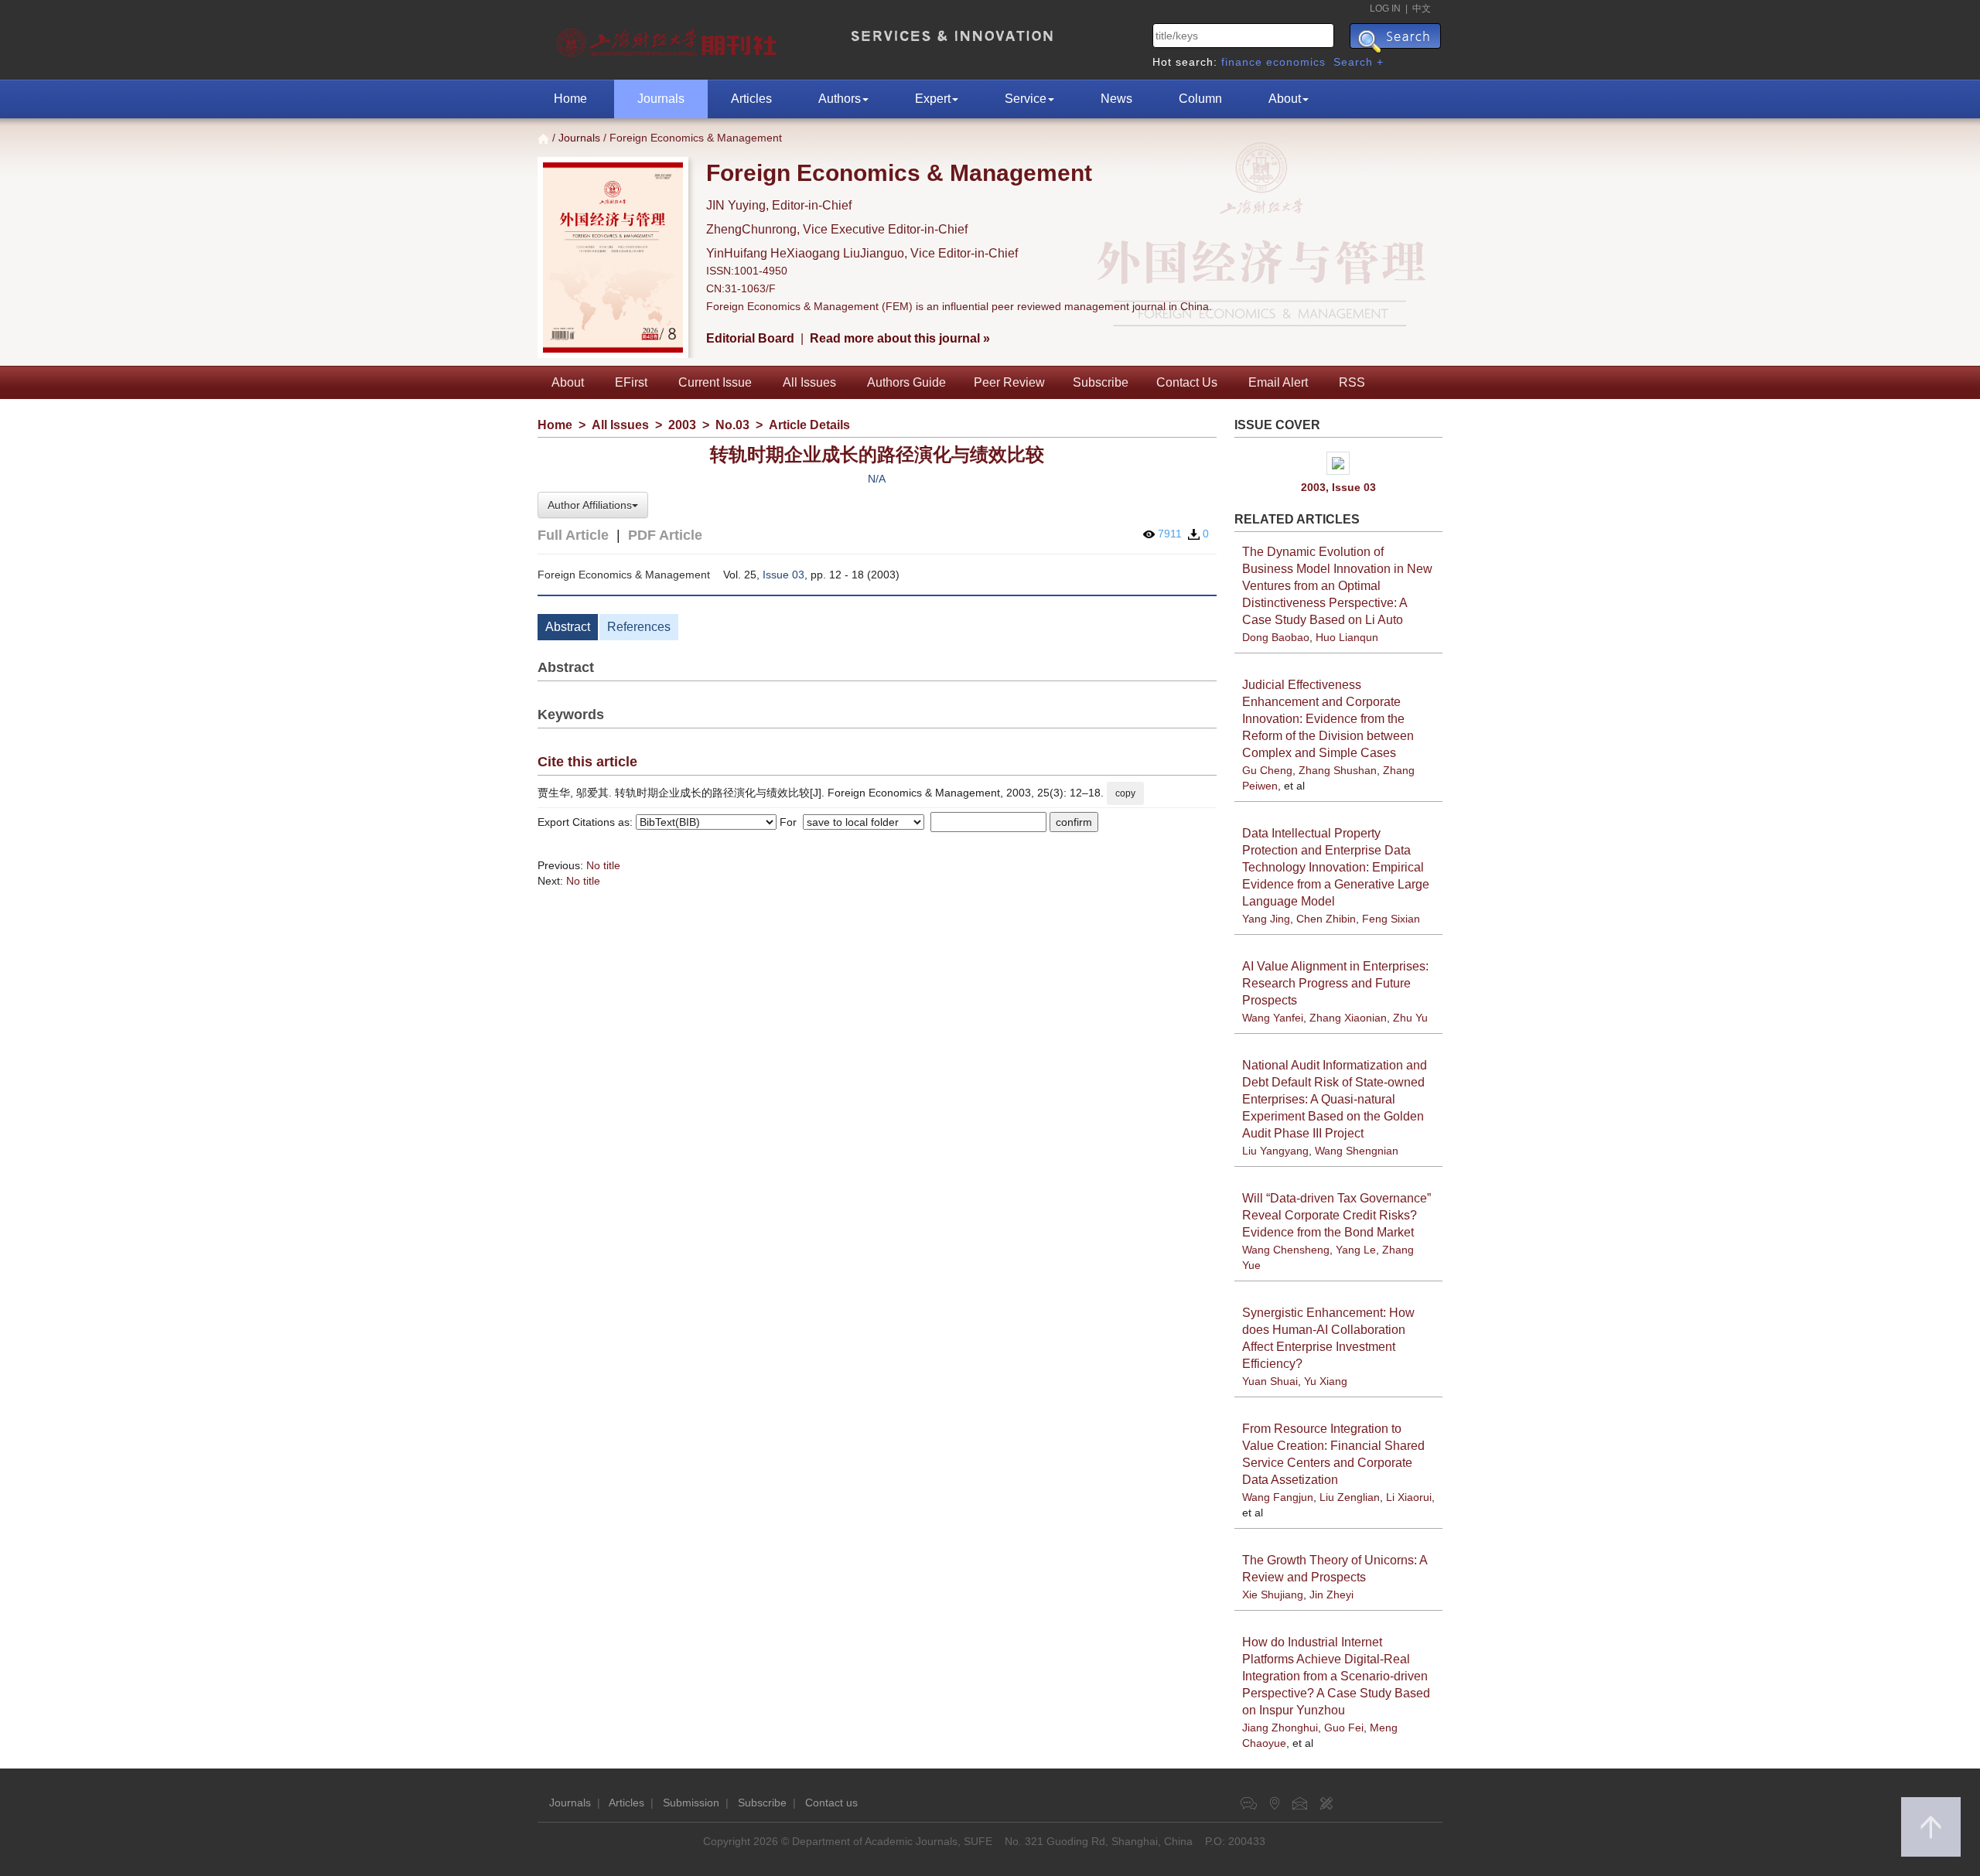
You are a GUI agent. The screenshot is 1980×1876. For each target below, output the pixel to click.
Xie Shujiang (1273, 1595)
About (1285, 99)
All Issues (809, 382)
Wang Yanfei (1273, 1018)
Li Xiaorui (1409, 1497)
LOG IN (1385, 9)
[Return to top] (1931, 1827)
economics (1296, 62)
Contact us (831, 1803)
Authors (840, 99)
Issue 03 (783, 575)
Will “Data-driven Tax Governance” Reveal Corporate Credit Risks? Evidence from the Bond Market (1336, 1215)
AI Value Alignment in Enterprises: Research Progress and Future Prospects (1335, 983)
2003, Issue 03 (1338, 487)
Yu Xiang (1326, 1381)
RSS (1352, 382)
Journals (661, 99)
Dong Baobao (1276, 637)
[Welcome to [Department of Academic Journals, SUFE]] (669, 39)
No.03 (732, 425)
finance (1242, 62)
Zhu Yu (1410, 1018)
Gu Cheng (1267, 770)
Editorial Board (750, 338)
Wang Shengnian (1357, 1151)
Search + (1359, 62)
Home (570, 99)
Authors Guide (906, 382)
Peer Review (1009, 382)
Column (1200, 99)
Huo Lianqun (1347, 637)
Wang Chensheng (1286, 1250)
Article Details (809, 425)
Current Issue (715, 382)
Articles (751, 99)
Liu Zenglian (1350, 1497)
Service (1026, 99)
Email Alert (1278, 382)
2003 (682, 425)
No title (603, 865)
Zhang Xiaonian (1348, 1018)
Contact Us (1187, 382)
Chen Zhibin (1326, 919)
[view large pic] (1339, 463)
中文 (1422, 9)
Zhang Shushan (1338, 770)
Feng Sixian (1391, 919)
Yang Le (1356, 1250)
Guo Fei (1344, 1728)
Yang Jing (1266, 919)
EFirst (631, 382)
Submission (691, 1803)
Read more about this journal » (900, 338)
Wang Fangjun (1278, 1497)
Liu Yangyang (1275, 1151)
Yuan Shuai (1270, 1381)
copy (1125, 793)
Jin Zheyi (1331, 1595)
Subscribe (1101, 382)
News (1116, 99)
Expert (933, 99)
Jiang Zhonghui (1280, 1728)
